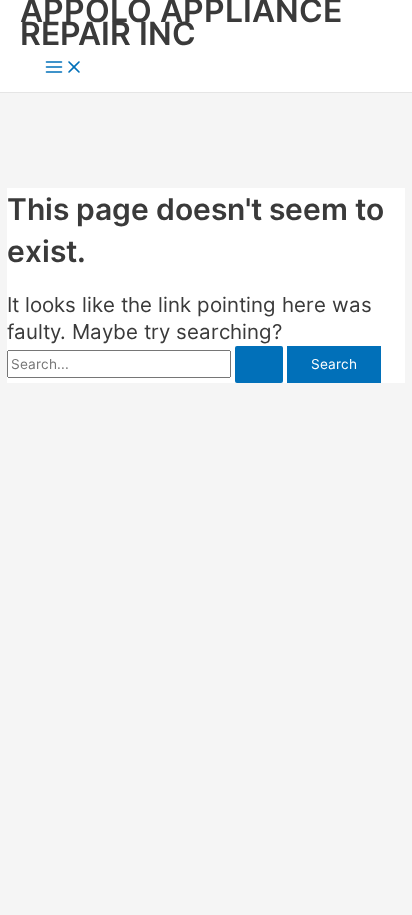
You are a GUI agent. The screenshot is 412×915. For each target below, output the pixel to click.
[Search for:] (147, 364)
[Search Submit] (259, 365)
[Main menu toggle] (64, 68)
